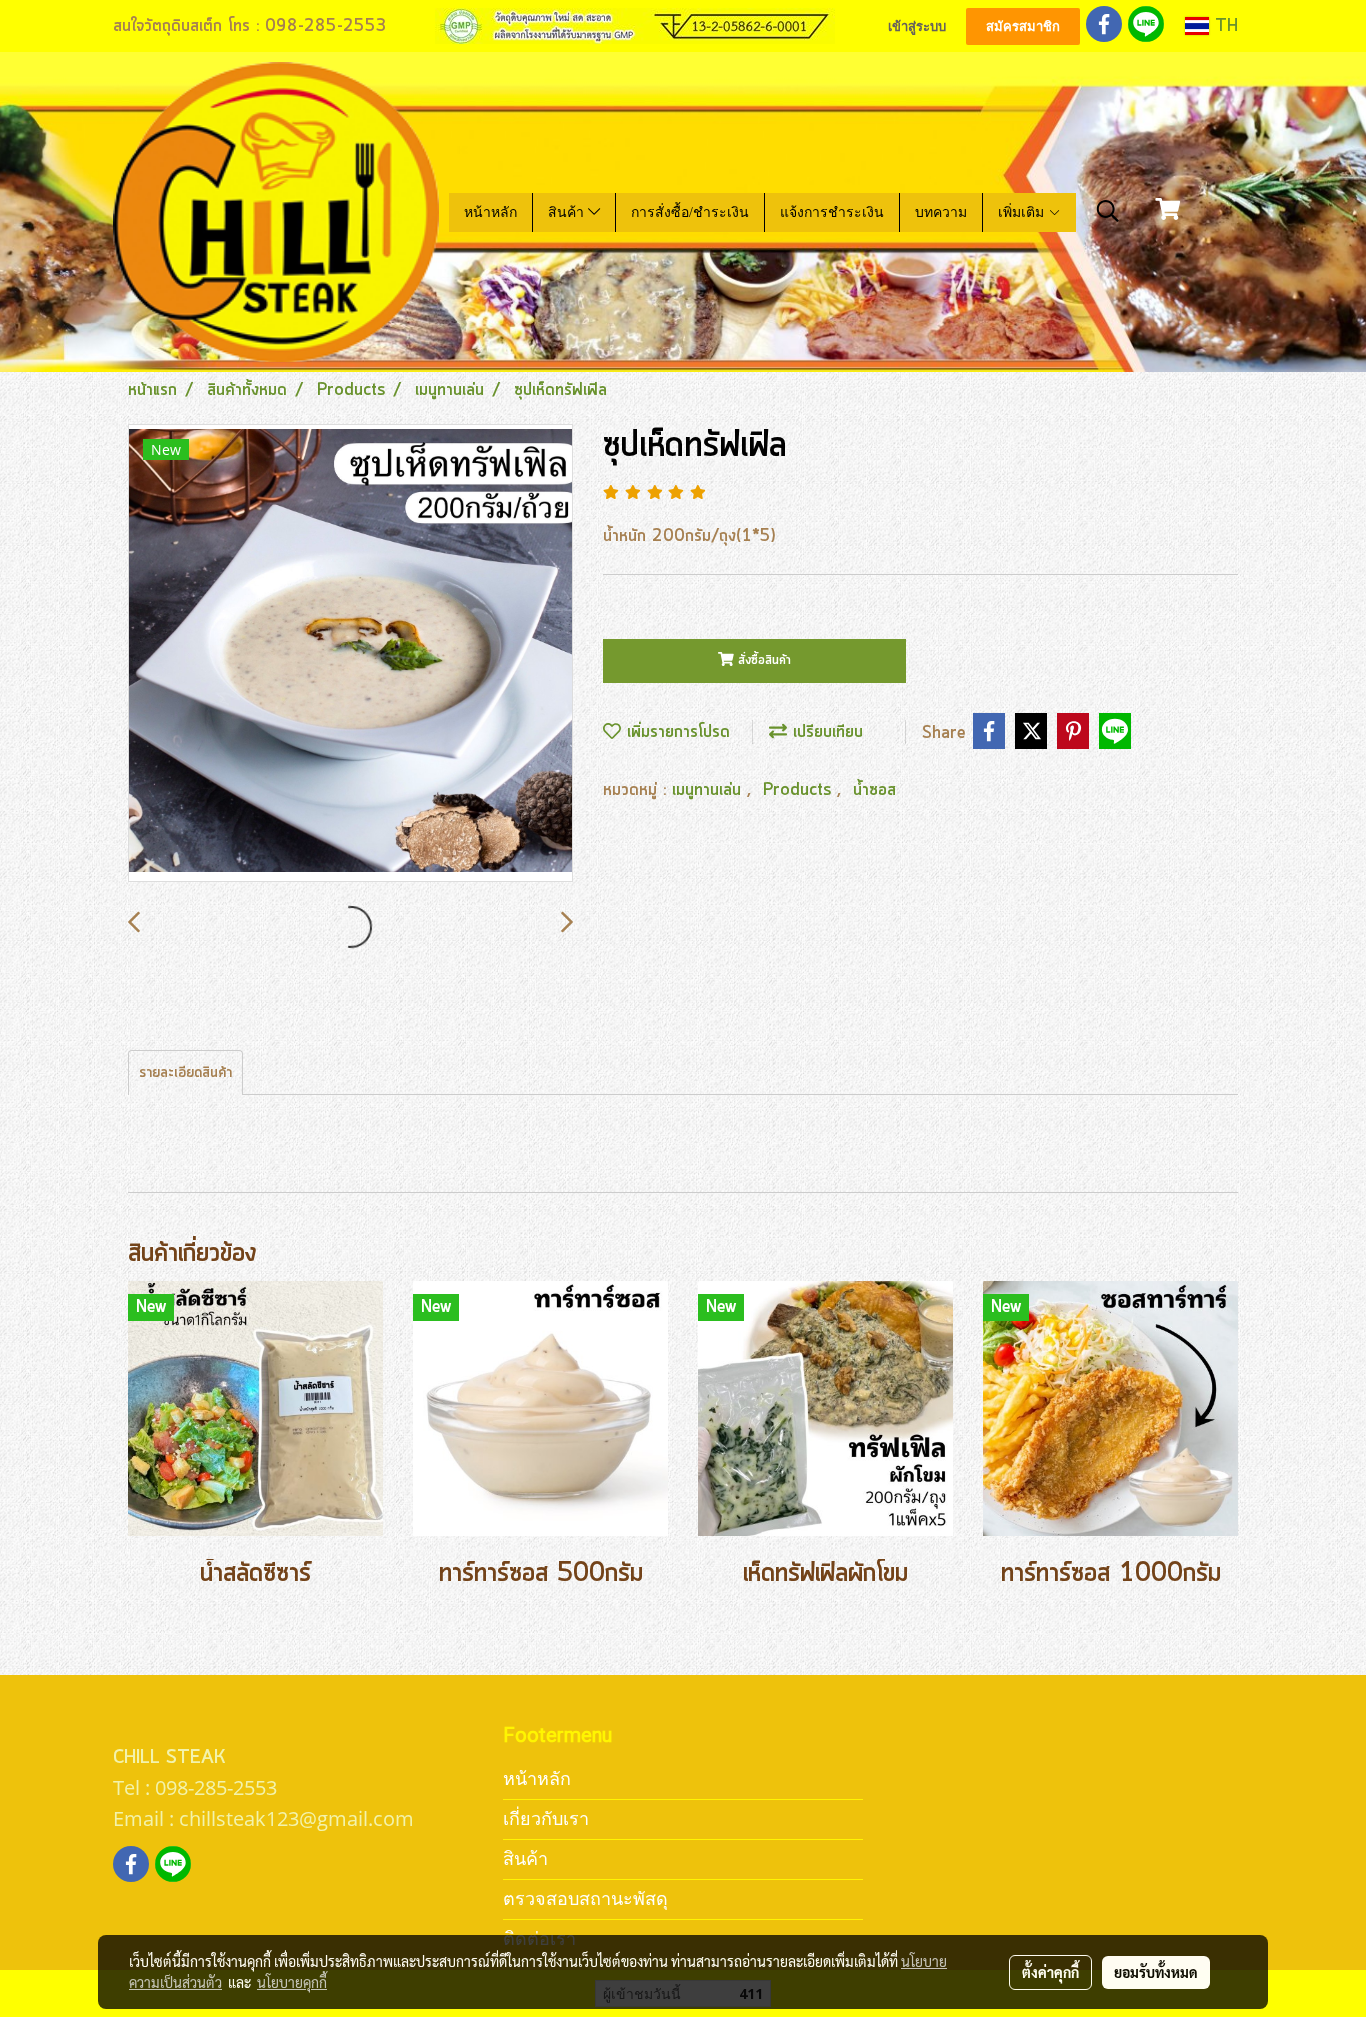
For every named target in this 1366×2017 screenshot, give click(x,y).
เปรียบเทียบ (825, 732)
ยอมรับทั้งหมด (1156, 1972)
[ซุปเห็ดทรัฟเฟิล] (350, 654)
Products (800, 790)
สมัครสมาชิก (1023, 26)
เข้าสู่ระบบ (917, 26)
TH (1223, 26)
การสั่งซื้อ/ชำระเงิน (690, 212)
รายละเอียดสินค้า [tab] (185, 1073)
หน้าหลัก (490, 212)
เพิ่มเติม (1023, 212)
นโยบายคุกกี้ (292, 1982)
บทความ (941, 212)
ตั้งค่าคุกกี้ (1050, 1972)
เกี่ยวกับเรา (546, 1818)
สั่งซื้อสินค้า (762, 660)
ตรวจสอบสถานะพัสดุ (585, 1898)
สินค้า (568, 212)
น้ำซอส (874, 790)
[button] (1108, 212)
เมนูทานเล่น (709, 790)
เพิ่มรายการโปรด (675, 732)
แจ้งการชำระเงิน (832, 212)
